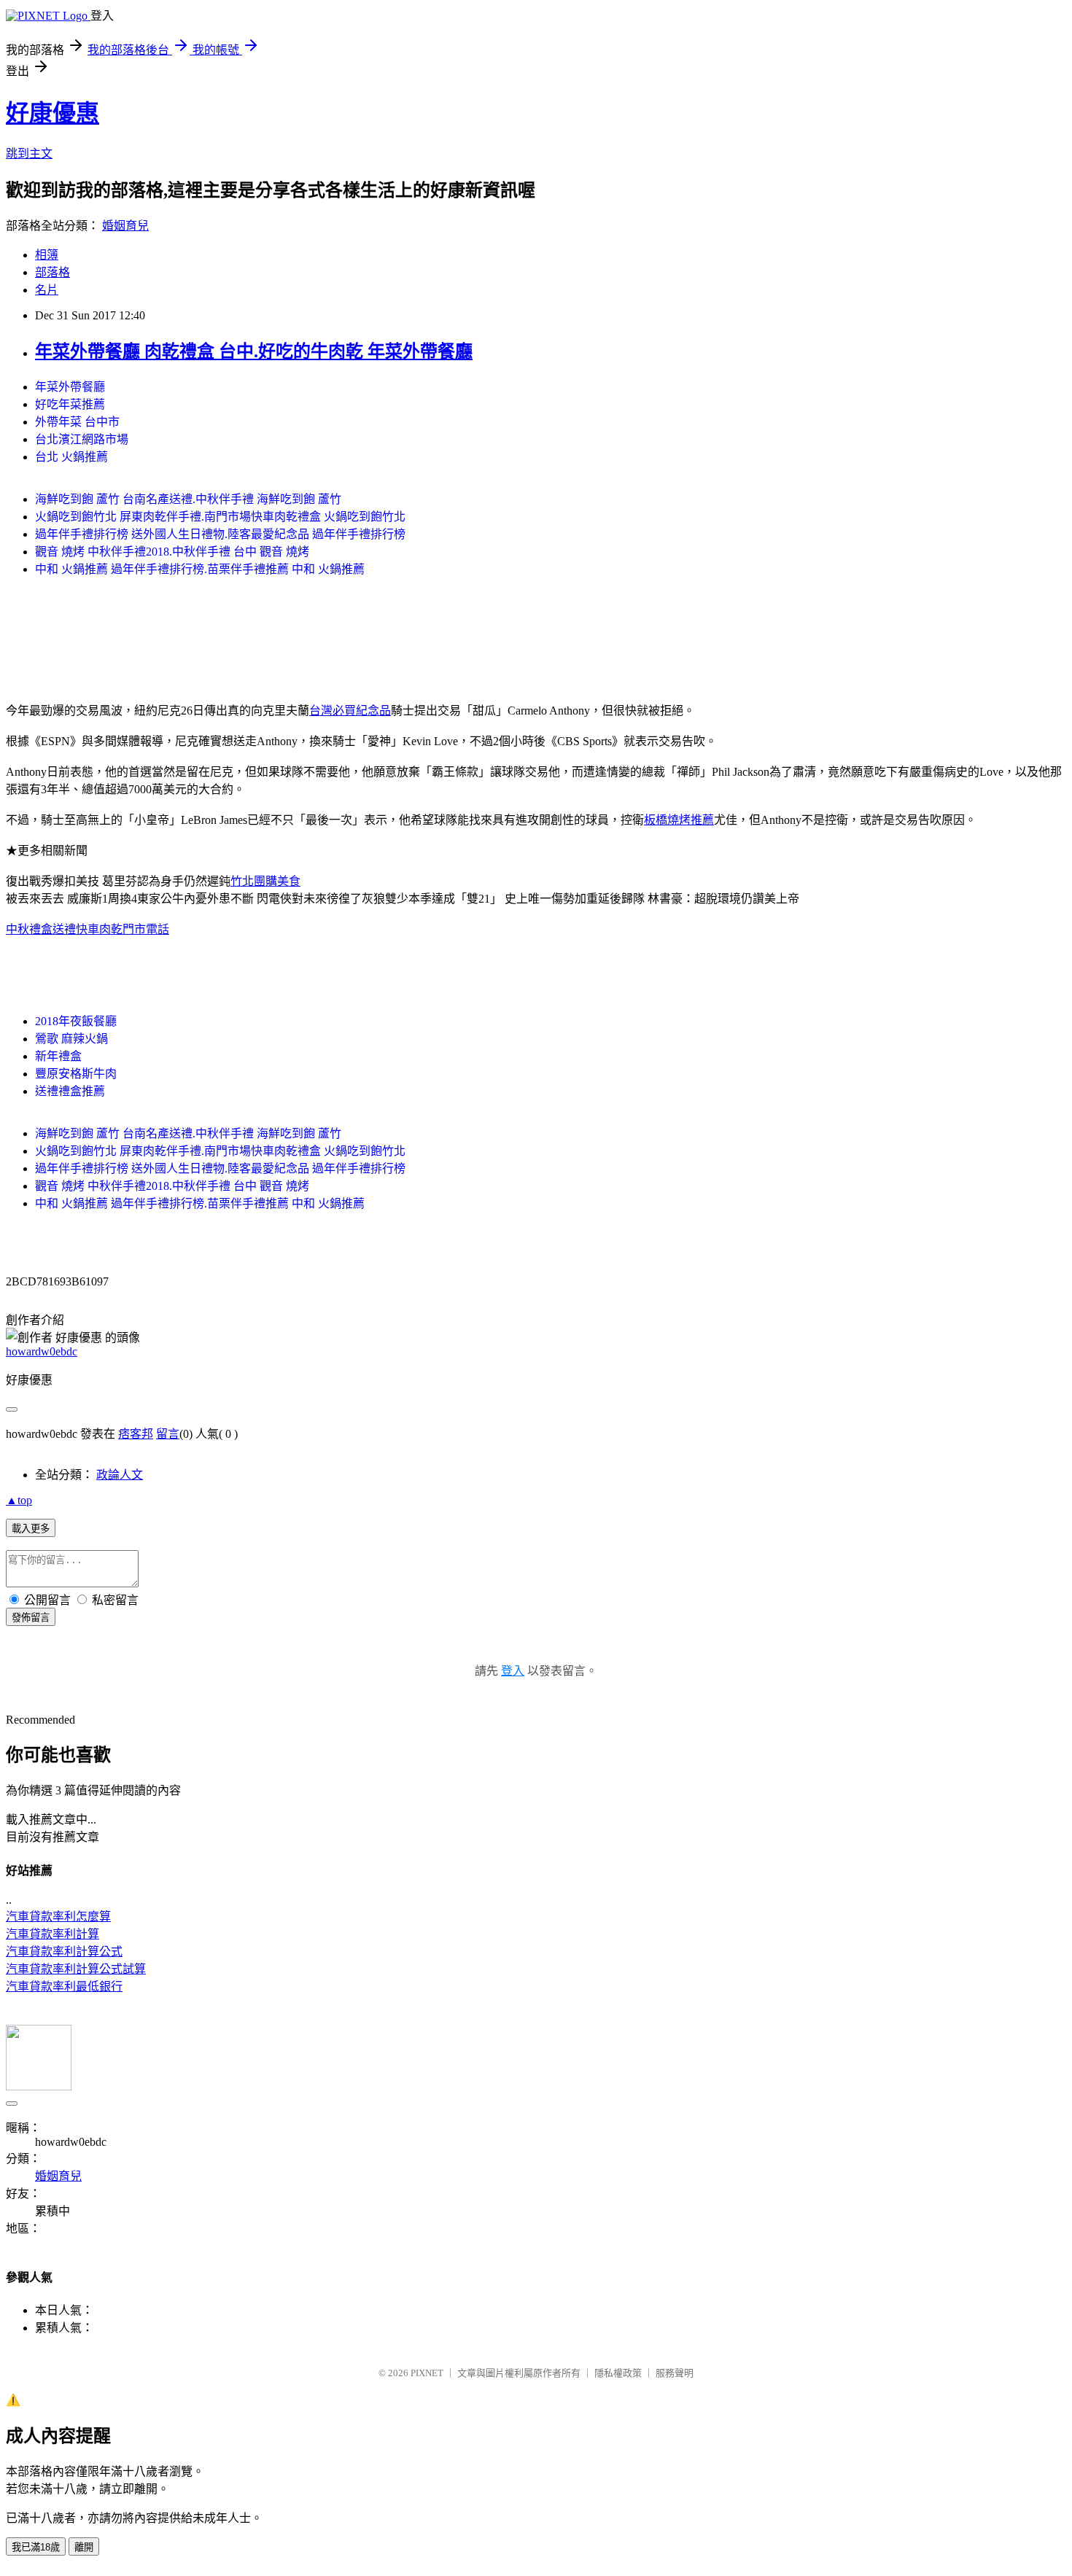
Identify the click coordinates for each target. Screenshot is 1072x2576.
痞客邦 (136, 1434)
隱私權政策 (618, 2373)
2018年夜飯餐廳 (76, 1021)
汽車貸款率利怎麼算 (58, 1917)
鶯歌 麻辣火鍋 (71, 1039)
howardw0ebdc (42, 1351)
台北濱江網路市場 (82, 439)
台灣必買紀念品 (350, 711)
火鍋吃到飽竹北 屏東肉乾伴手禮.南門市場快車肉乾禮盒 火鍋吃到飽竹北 (220, 517)
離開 (84, 2547)
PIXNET (427, 2373)
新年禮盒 (58, 1056)
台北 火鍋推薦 (71, 457)
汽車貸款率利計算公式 (64, 1952)
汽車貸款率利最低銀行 (64, 1987)
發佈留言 (31, 1618)
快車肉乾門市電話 (123, 929)
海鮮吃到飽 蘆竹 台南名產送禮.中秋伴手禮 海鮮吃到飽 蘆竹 (188, 499)
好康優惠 (53, 113)
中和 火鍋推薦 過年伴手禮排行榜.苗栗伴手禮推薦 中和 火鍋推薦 (200, 569)
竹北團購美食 (265, 881)
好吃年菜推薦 (70, 404)
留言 (168, 1434)
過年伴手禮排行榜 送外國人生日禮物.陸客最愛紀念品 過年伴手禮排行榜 (220, 534)
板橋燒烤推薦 (679, 820)
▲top (19, 1500)
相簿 (47, 255)
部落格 (53, 272)
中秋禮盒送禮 (41, 929)
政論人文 (120, 1475)
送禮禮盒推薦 (70, 1091)
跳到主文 (29, 153)
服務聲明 (675, 2373)
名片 (47, 290)
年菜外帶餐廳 (70, 387)
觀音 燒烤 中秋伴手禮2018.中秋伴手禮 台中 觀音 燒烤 (172, 552)
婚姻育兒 (125, 226)
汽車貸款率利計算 (53, 1934)
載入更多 (31, 1529)
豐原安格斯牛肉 (76, 1074)
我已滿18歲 (36, 2547)
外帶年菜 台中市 (77, 422)
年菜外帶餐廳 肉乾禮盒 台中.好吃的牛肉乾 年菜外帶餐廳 (254, 351)
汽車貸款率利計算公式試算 (76, 1969)
